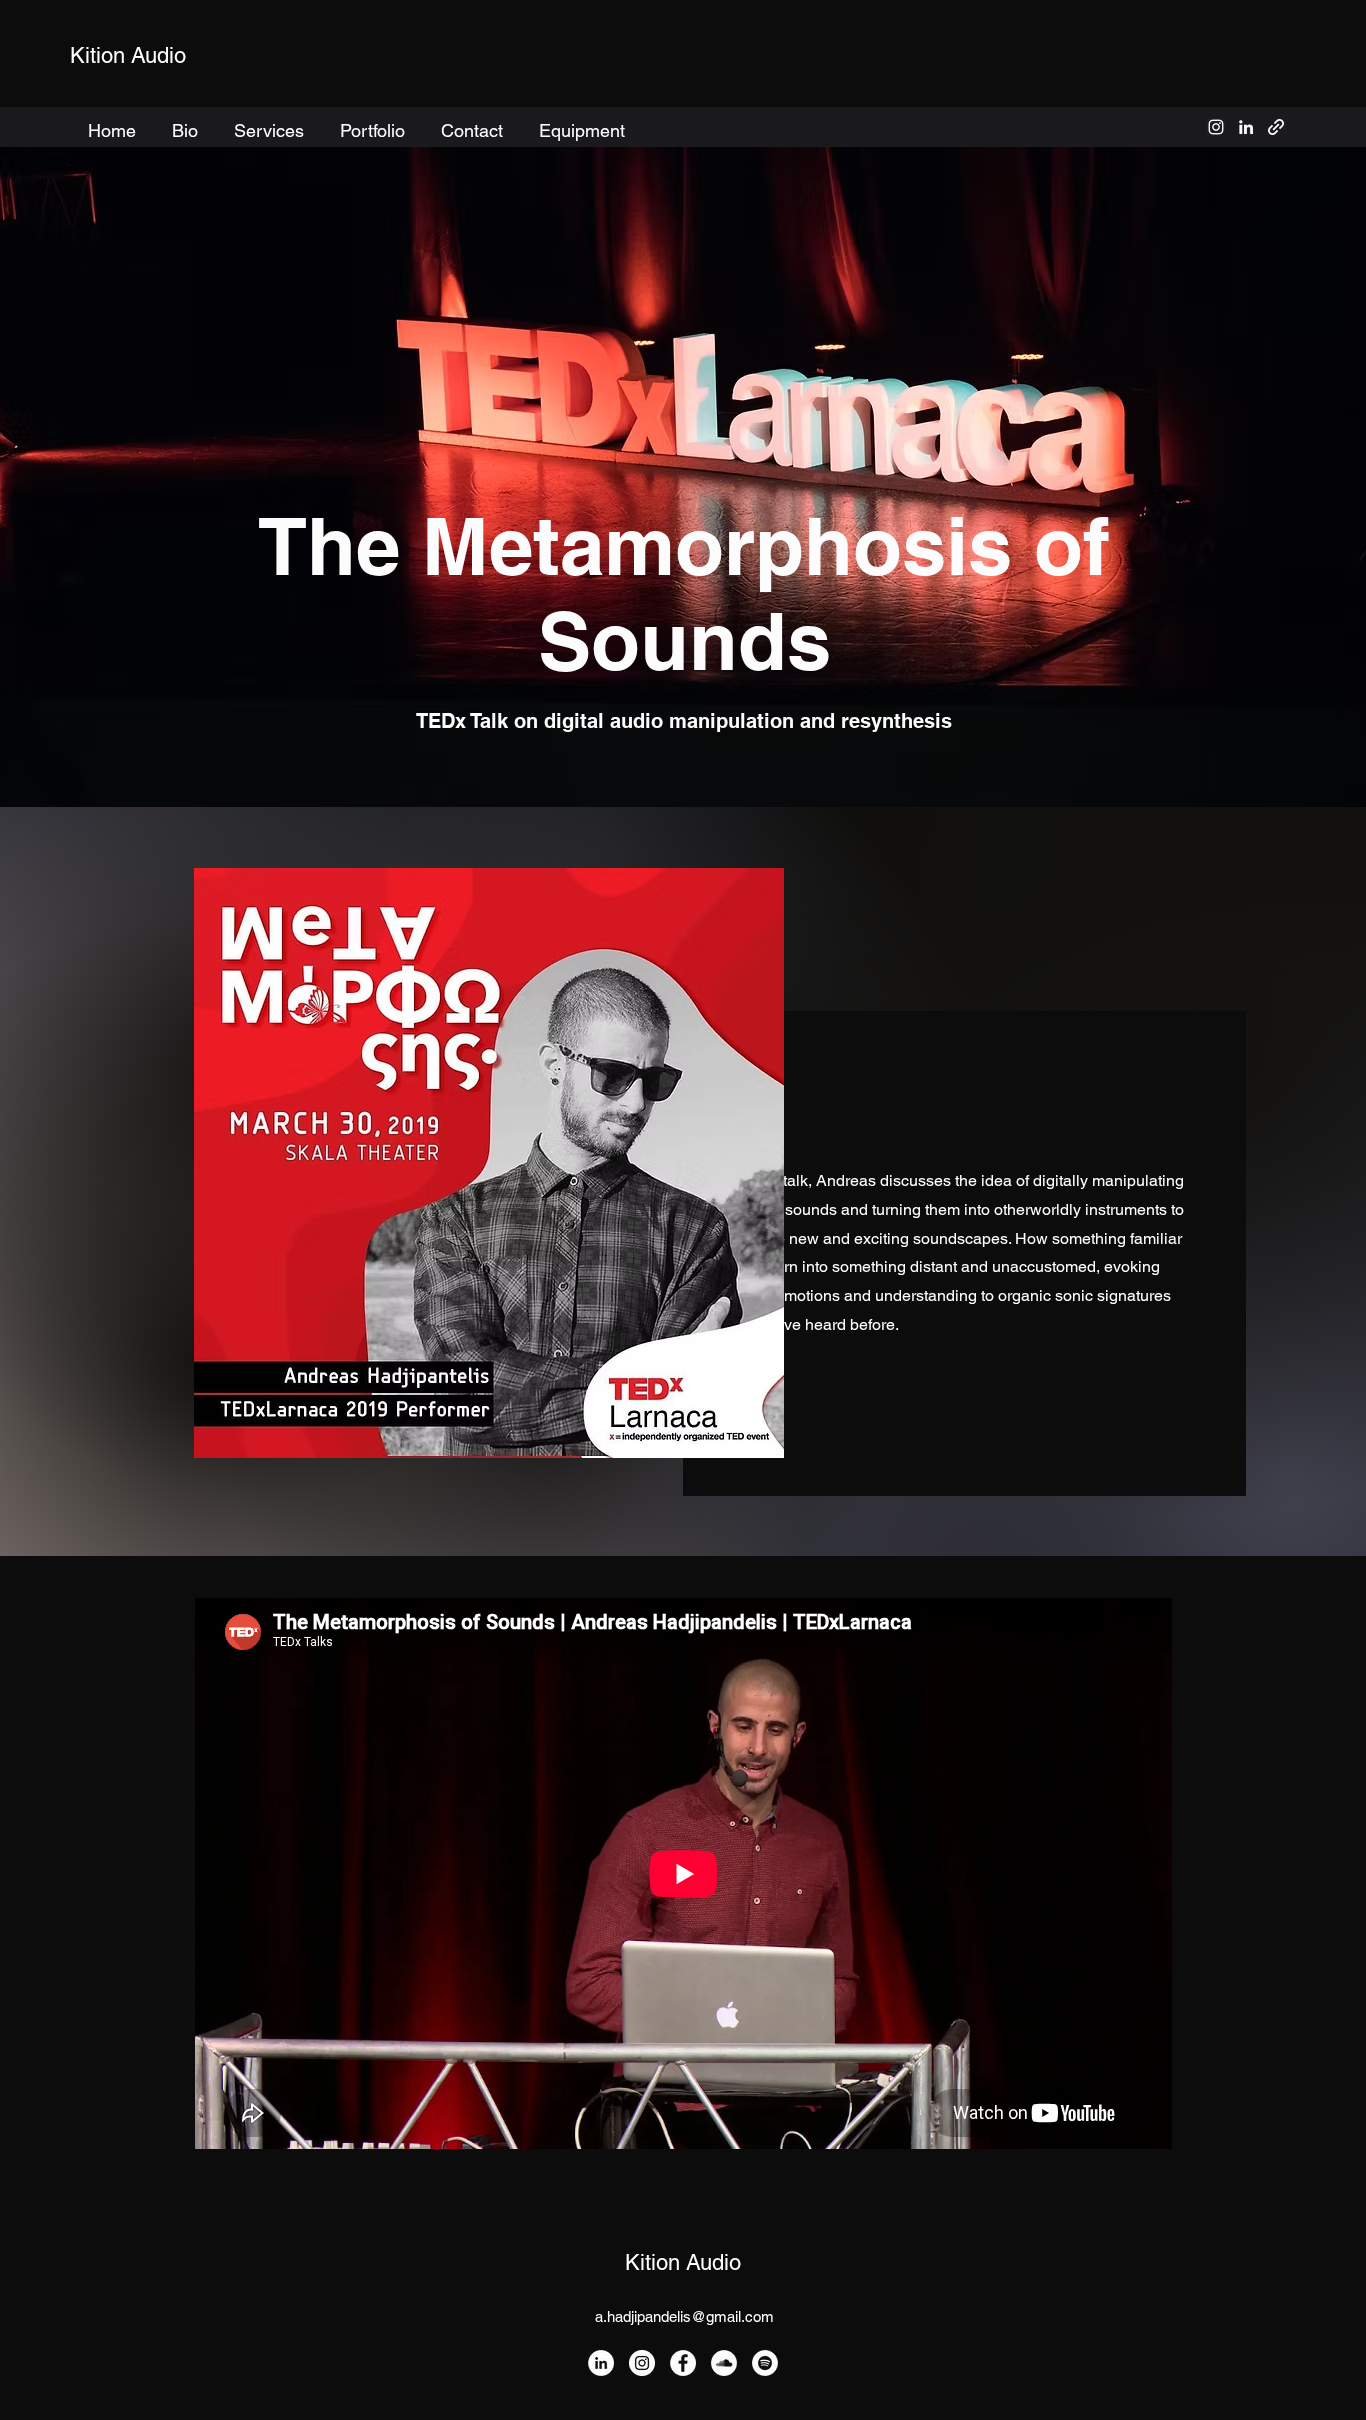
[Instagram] (642, 2363)
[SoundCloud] (724, 2363)
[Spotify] (765, 2363)
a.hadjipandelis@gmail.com (684, 2316)
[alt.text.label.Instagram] (1216, 127)
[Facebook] (683, 2363)
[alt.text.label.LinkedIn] (1246, 127)
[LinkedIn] (601, 2363)
